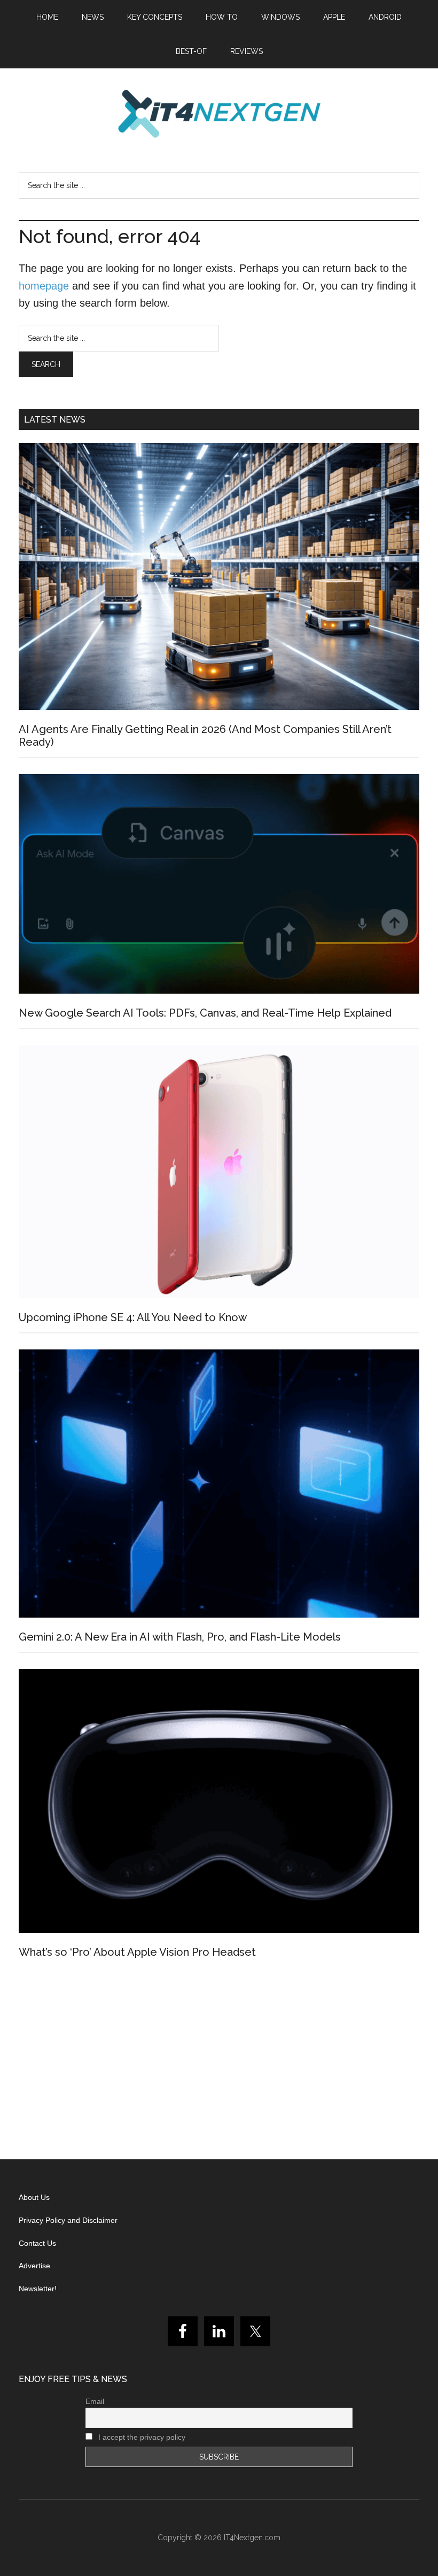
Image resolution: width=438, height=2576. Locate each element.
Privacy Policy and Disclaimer (68, 2220)
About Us (34, 2197)
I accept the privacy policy (141, 2437)
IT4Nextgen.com (252, 2538)
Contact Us (37, 2243)
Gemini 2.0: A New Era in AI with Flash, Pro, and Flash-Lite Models (180, 1637)
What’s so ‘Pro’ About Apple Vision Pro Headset (137, 1952)
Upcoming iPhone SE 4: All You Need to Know (133, 1317)
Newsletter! (38, 2289)
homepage (44, 286)
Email (95, 2401)
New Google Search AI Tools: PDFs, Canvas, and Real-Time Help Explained (205, 1013)
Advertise (34, 2266)
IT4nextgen (219, 114)
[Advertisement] (219, 2063)
